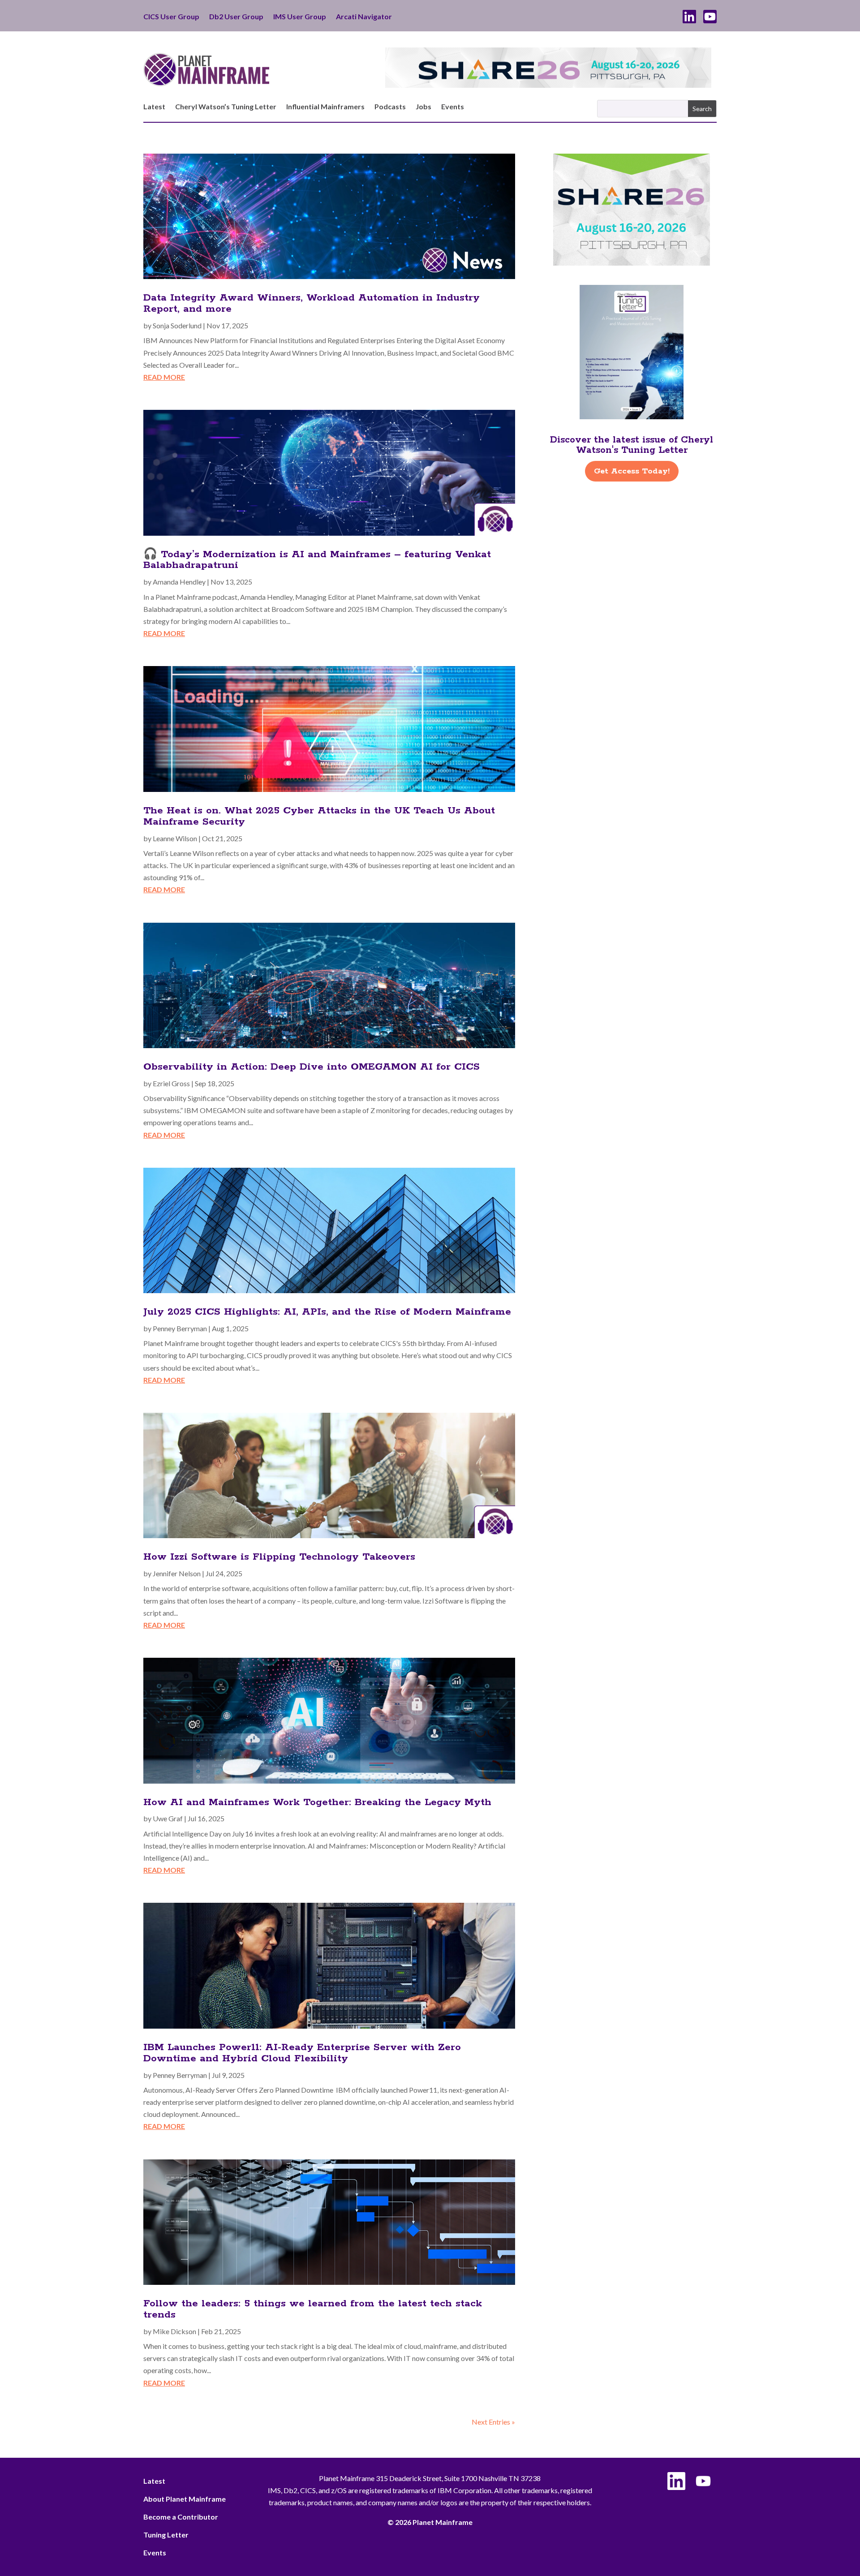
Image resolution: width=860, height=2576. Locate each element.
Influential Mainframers (325, 107)
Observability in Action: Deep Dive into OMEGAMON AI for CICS (312, 1067)
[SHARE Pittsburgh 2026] (548, 85)
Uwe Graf (168, 1818)
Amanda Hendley (179, 582)
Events (453, 107)
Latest (154, 107)
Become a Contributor (181, 2517)
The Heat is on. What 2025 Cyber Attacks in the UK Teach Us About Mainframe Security (319, 816)
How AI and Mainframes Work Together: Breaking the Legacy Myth (317, 1802)
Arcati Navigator (364, 17)
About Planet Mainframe (185, 2499)
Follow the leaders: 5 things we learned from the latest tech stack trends (313, 2309)
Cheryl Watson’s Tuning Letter (226, 107)
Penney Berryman (180, 1328)
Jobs (424, 107)
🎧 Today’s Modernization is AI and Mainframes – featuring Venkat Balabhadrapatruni (317, 560)
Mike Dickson (174, 2331)
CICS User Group (171, 17)
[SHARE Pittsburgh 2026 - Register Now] (632, 263)
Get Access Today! (632, 471)
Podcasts (390, 107)
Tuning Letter (166, 2535)
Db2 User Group (236, 17)
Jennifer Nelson (177, 1573)
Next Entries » (493, 2422)
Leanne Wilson (175, 838)
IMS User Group (300, 17)
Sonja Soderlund (177, 325)
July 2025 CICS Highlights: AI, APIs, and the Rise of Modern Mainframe (327, 1312)
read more (164, 377)
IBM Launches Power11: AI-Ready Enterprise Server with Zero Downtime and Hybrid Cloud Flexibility (302, 2053)
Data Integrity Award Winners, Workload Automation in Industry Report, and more (312, 303)
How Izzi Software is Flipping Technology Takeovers (279, 1557)
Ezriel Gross (171, 1083)
